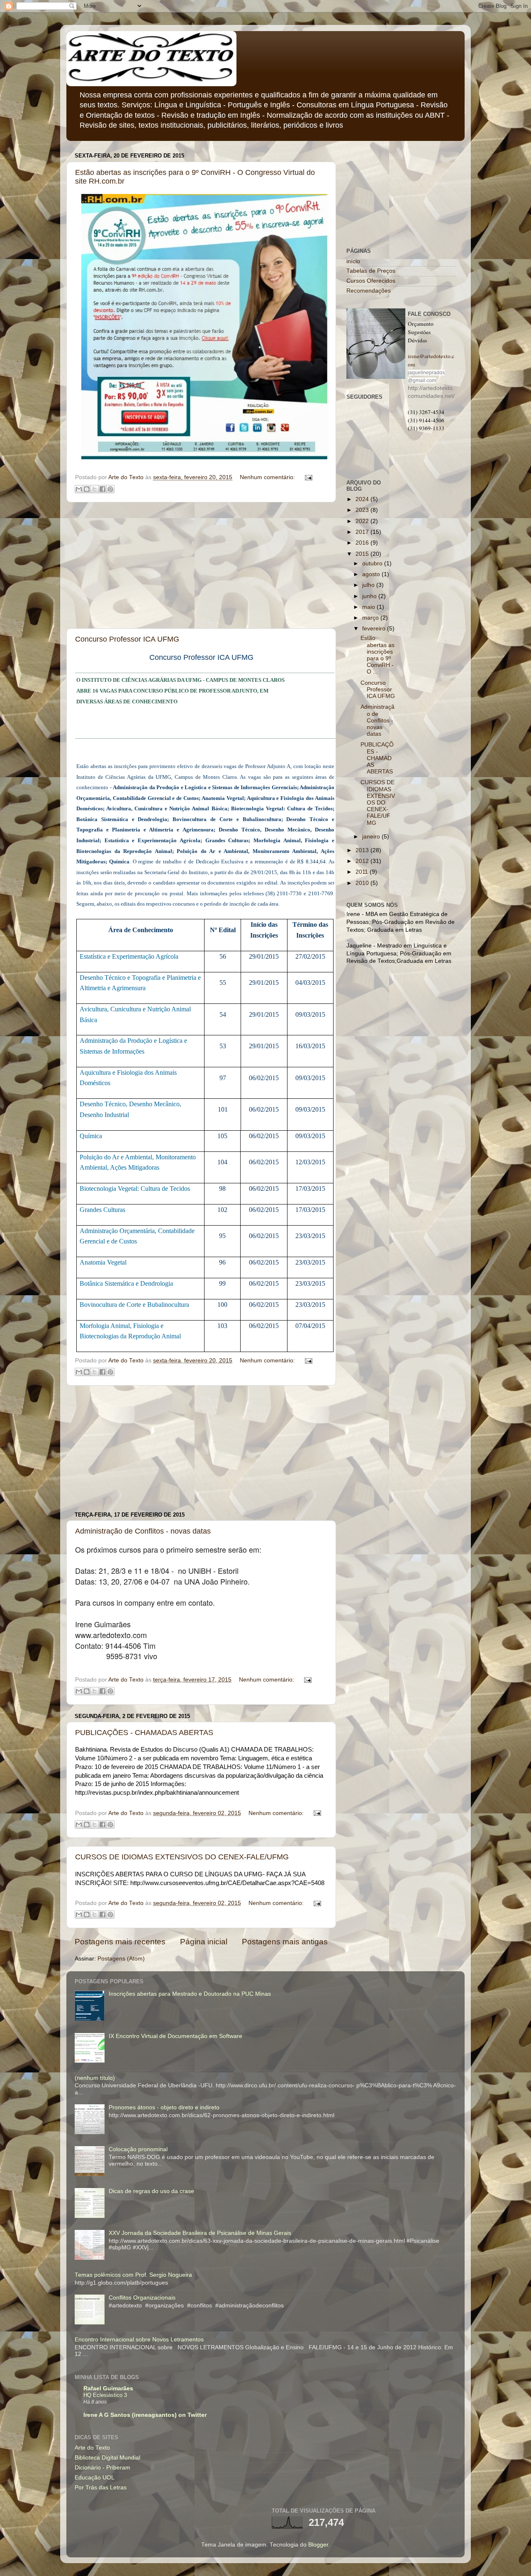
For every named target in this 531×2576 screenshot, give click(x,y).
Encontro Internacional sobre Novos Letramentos (139, 2340)
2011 (363, 872)
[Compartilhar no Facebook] (102, 489)
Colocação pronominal (138, 2149)
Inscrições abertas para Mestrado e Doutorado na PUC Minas (190, 1994)
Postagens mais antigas (285, 1942)
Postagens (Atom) (121, 1959)
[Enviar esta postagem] (307, 477)
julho (369, 585)
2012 (363, 861)
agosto (372, 574)
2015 (363, 554)
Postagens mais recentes (120, 1942)
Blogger (318, 2545)
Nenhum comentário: (268, 477)
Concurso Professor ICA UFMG (127, 639)
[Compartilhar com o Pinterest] (110, 489)
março (371, 618)
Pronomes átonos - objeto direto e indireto (164, 2107)
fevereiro (375, 629)
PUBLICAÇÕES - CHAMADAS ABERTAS (144, 1733)
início (353, 261)
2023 (363, 510)
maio (369, 607)
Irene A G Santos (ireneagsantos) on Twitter (145, 2415)
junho (370, 596)
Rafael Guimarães (108, 2388)
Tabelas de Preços (371, 271)
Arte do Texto (92, 2448)
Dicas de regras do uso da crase (151, 2191)
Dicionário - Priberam (102, 2468)
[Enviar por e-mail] (79, 489)
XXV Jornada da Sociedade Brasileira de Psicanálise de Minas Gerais (200, 2233)
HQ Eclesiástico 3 (105, 2395)
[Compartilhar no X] (95, 489)
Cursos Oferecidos (371, 281)
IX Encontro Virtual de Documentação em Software (175, 2036)
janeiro (372, 837)
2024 (363, 499)
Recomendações (369, 291)
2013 (363, 850)
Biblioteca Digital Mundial (107, 2458)
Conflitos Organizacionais (142, 2298)
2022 (363, 521)
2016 (363, 543)
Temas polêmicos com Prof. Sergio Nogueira (133, 2275)
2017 (363, 532)
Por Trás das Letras (101, 2488)
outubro (373, 563)
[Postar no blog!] (87, 489)
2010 (363, 883)
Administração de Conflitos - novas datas (143, 1531)
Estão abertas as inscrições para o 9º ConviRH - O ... (378, 655)
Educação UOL (95, 2478)
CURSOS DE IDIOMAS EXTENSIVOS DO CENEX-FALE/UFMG (182, 1857)
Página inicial (204, 1942)
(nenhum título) (95, 2078)
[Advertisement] (201, 565)
